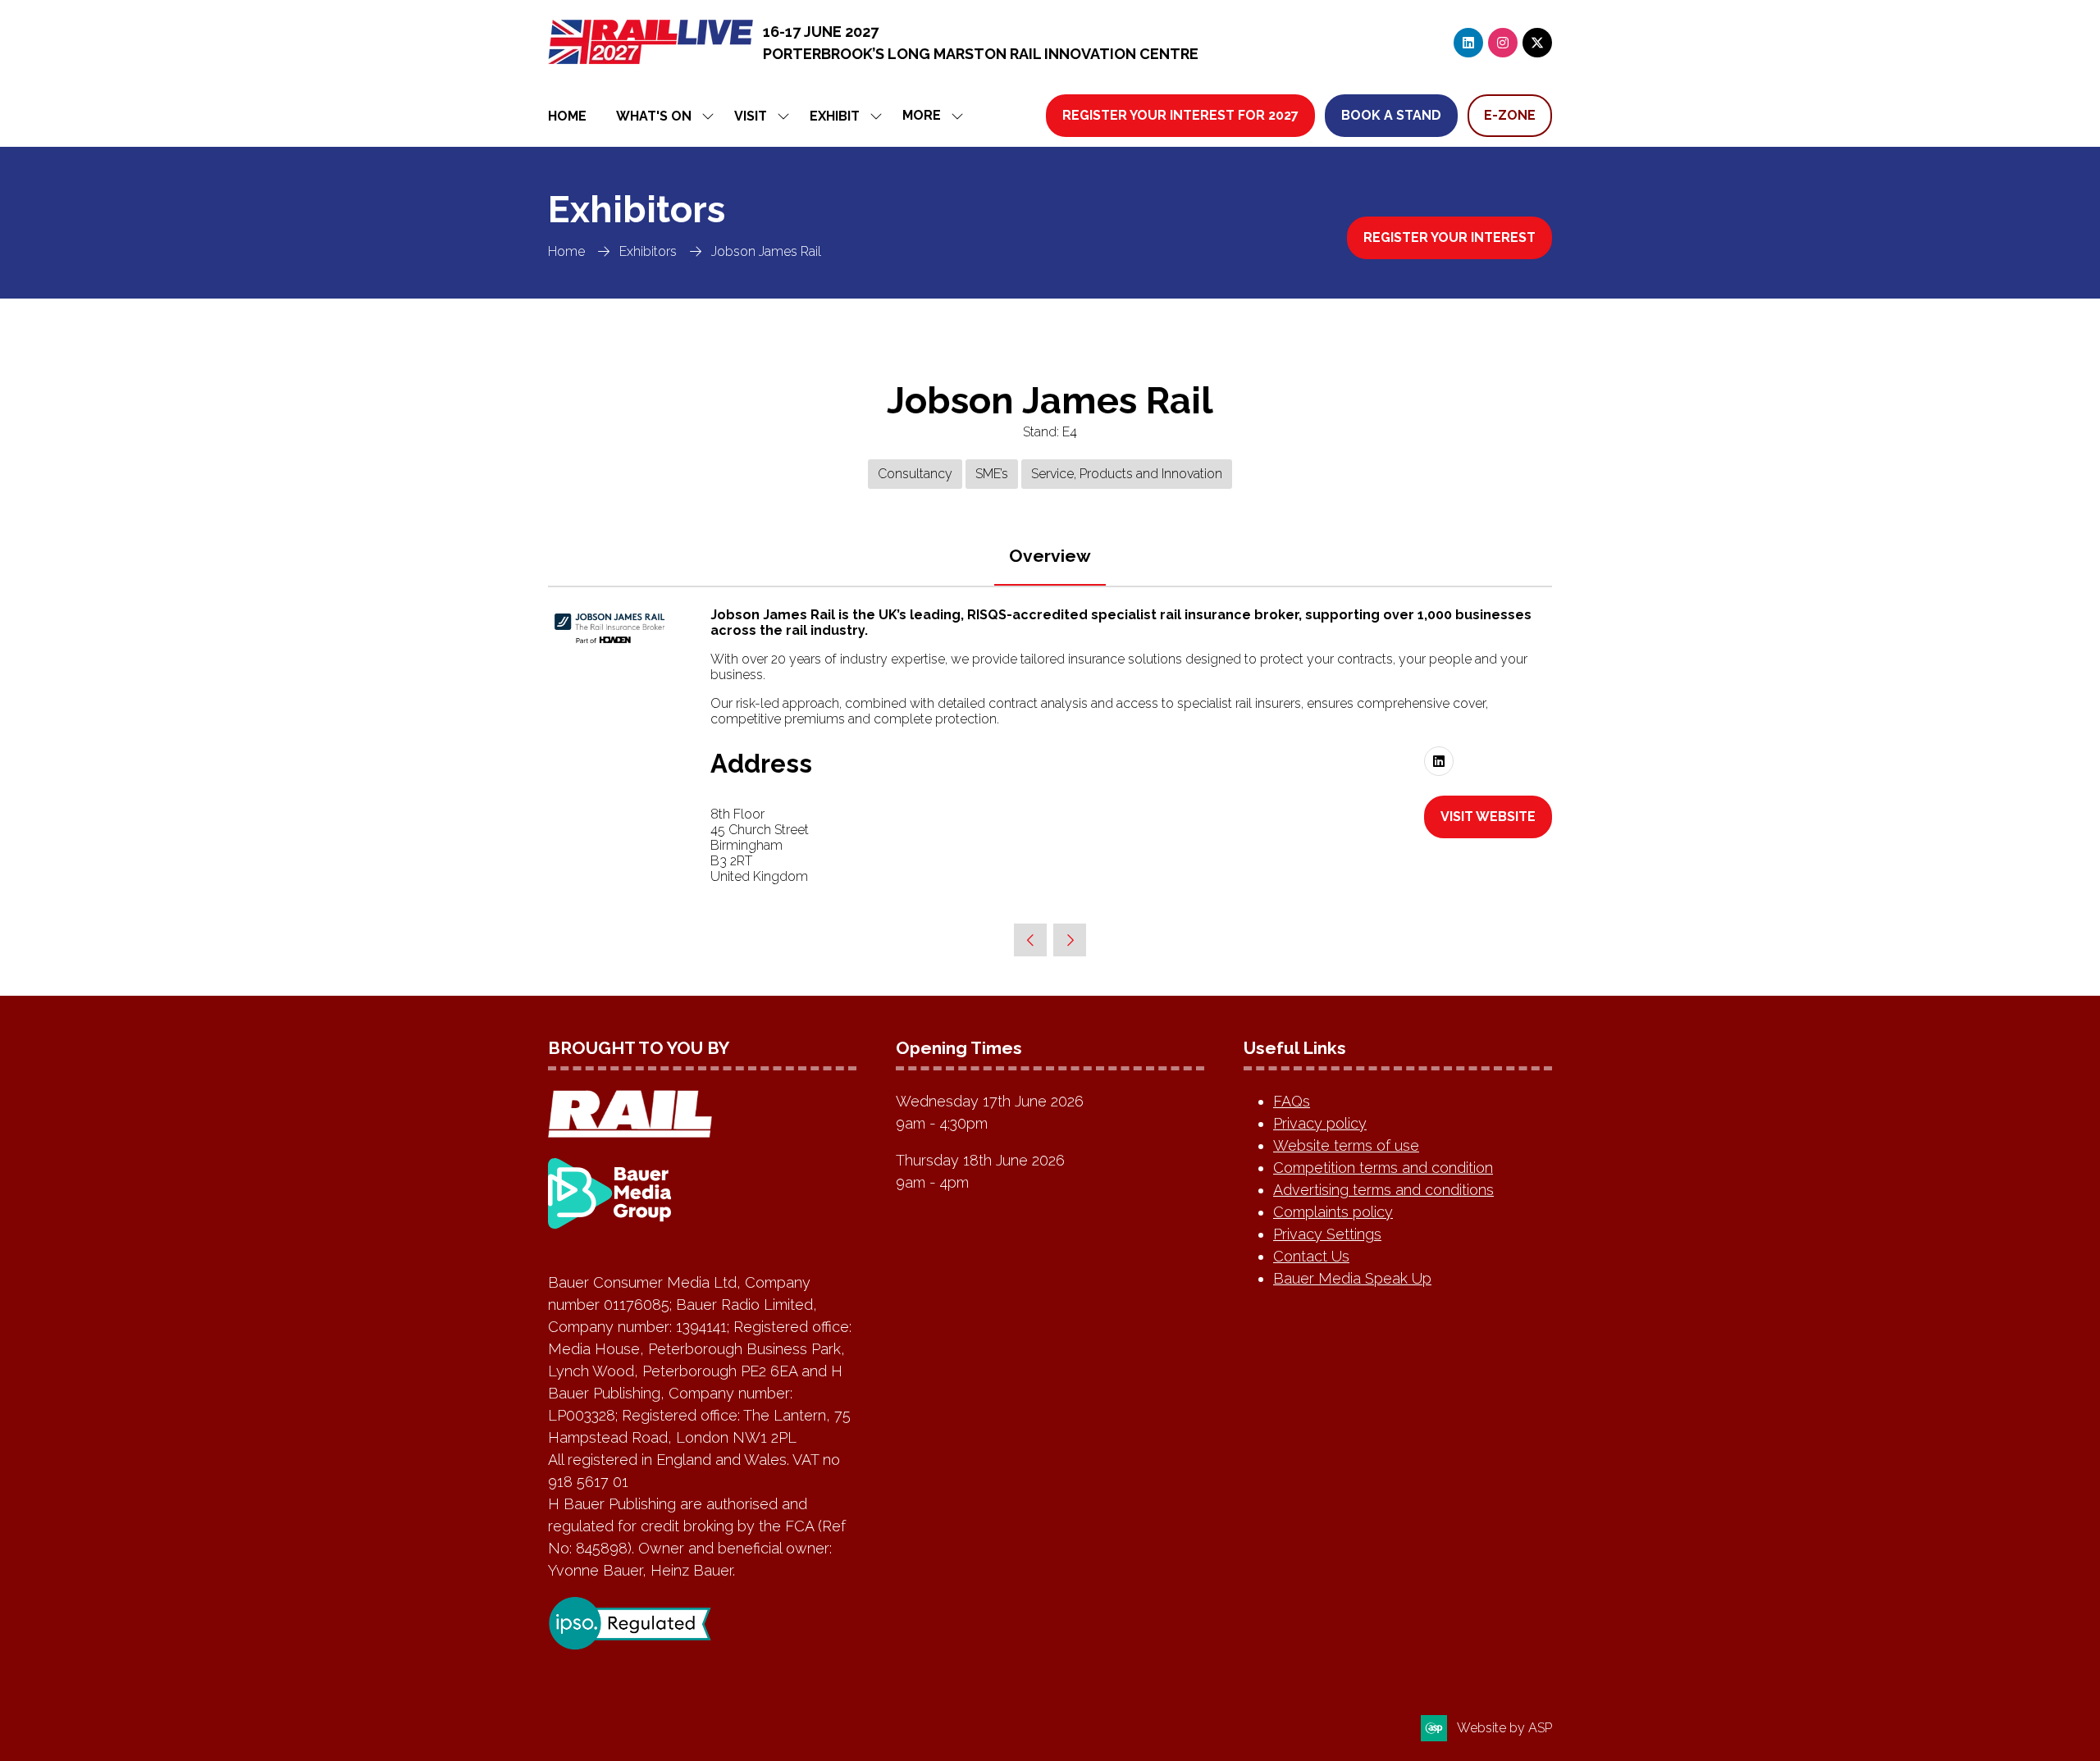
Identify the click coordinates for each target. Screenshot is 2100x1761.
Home (567, 116)
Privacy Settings (1327, 1234)
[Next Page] (1070, 940)
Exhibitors (648, 251)
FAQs (1292, 1101)
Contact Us (1311, 1256)
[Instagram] (1503, 43)
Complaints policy (1333, 1212)
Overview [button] (1050, 556)
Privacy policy (1320, 1123)
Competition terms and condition (1383, 1168)
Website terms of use (1346, 1145)
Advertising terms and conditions (1383, 1190)
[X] (1537, 43)
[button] (928, 116)
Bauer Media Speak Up (1352, 1278)
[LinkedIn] (1468, 43)
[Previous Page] (1030, 940)
